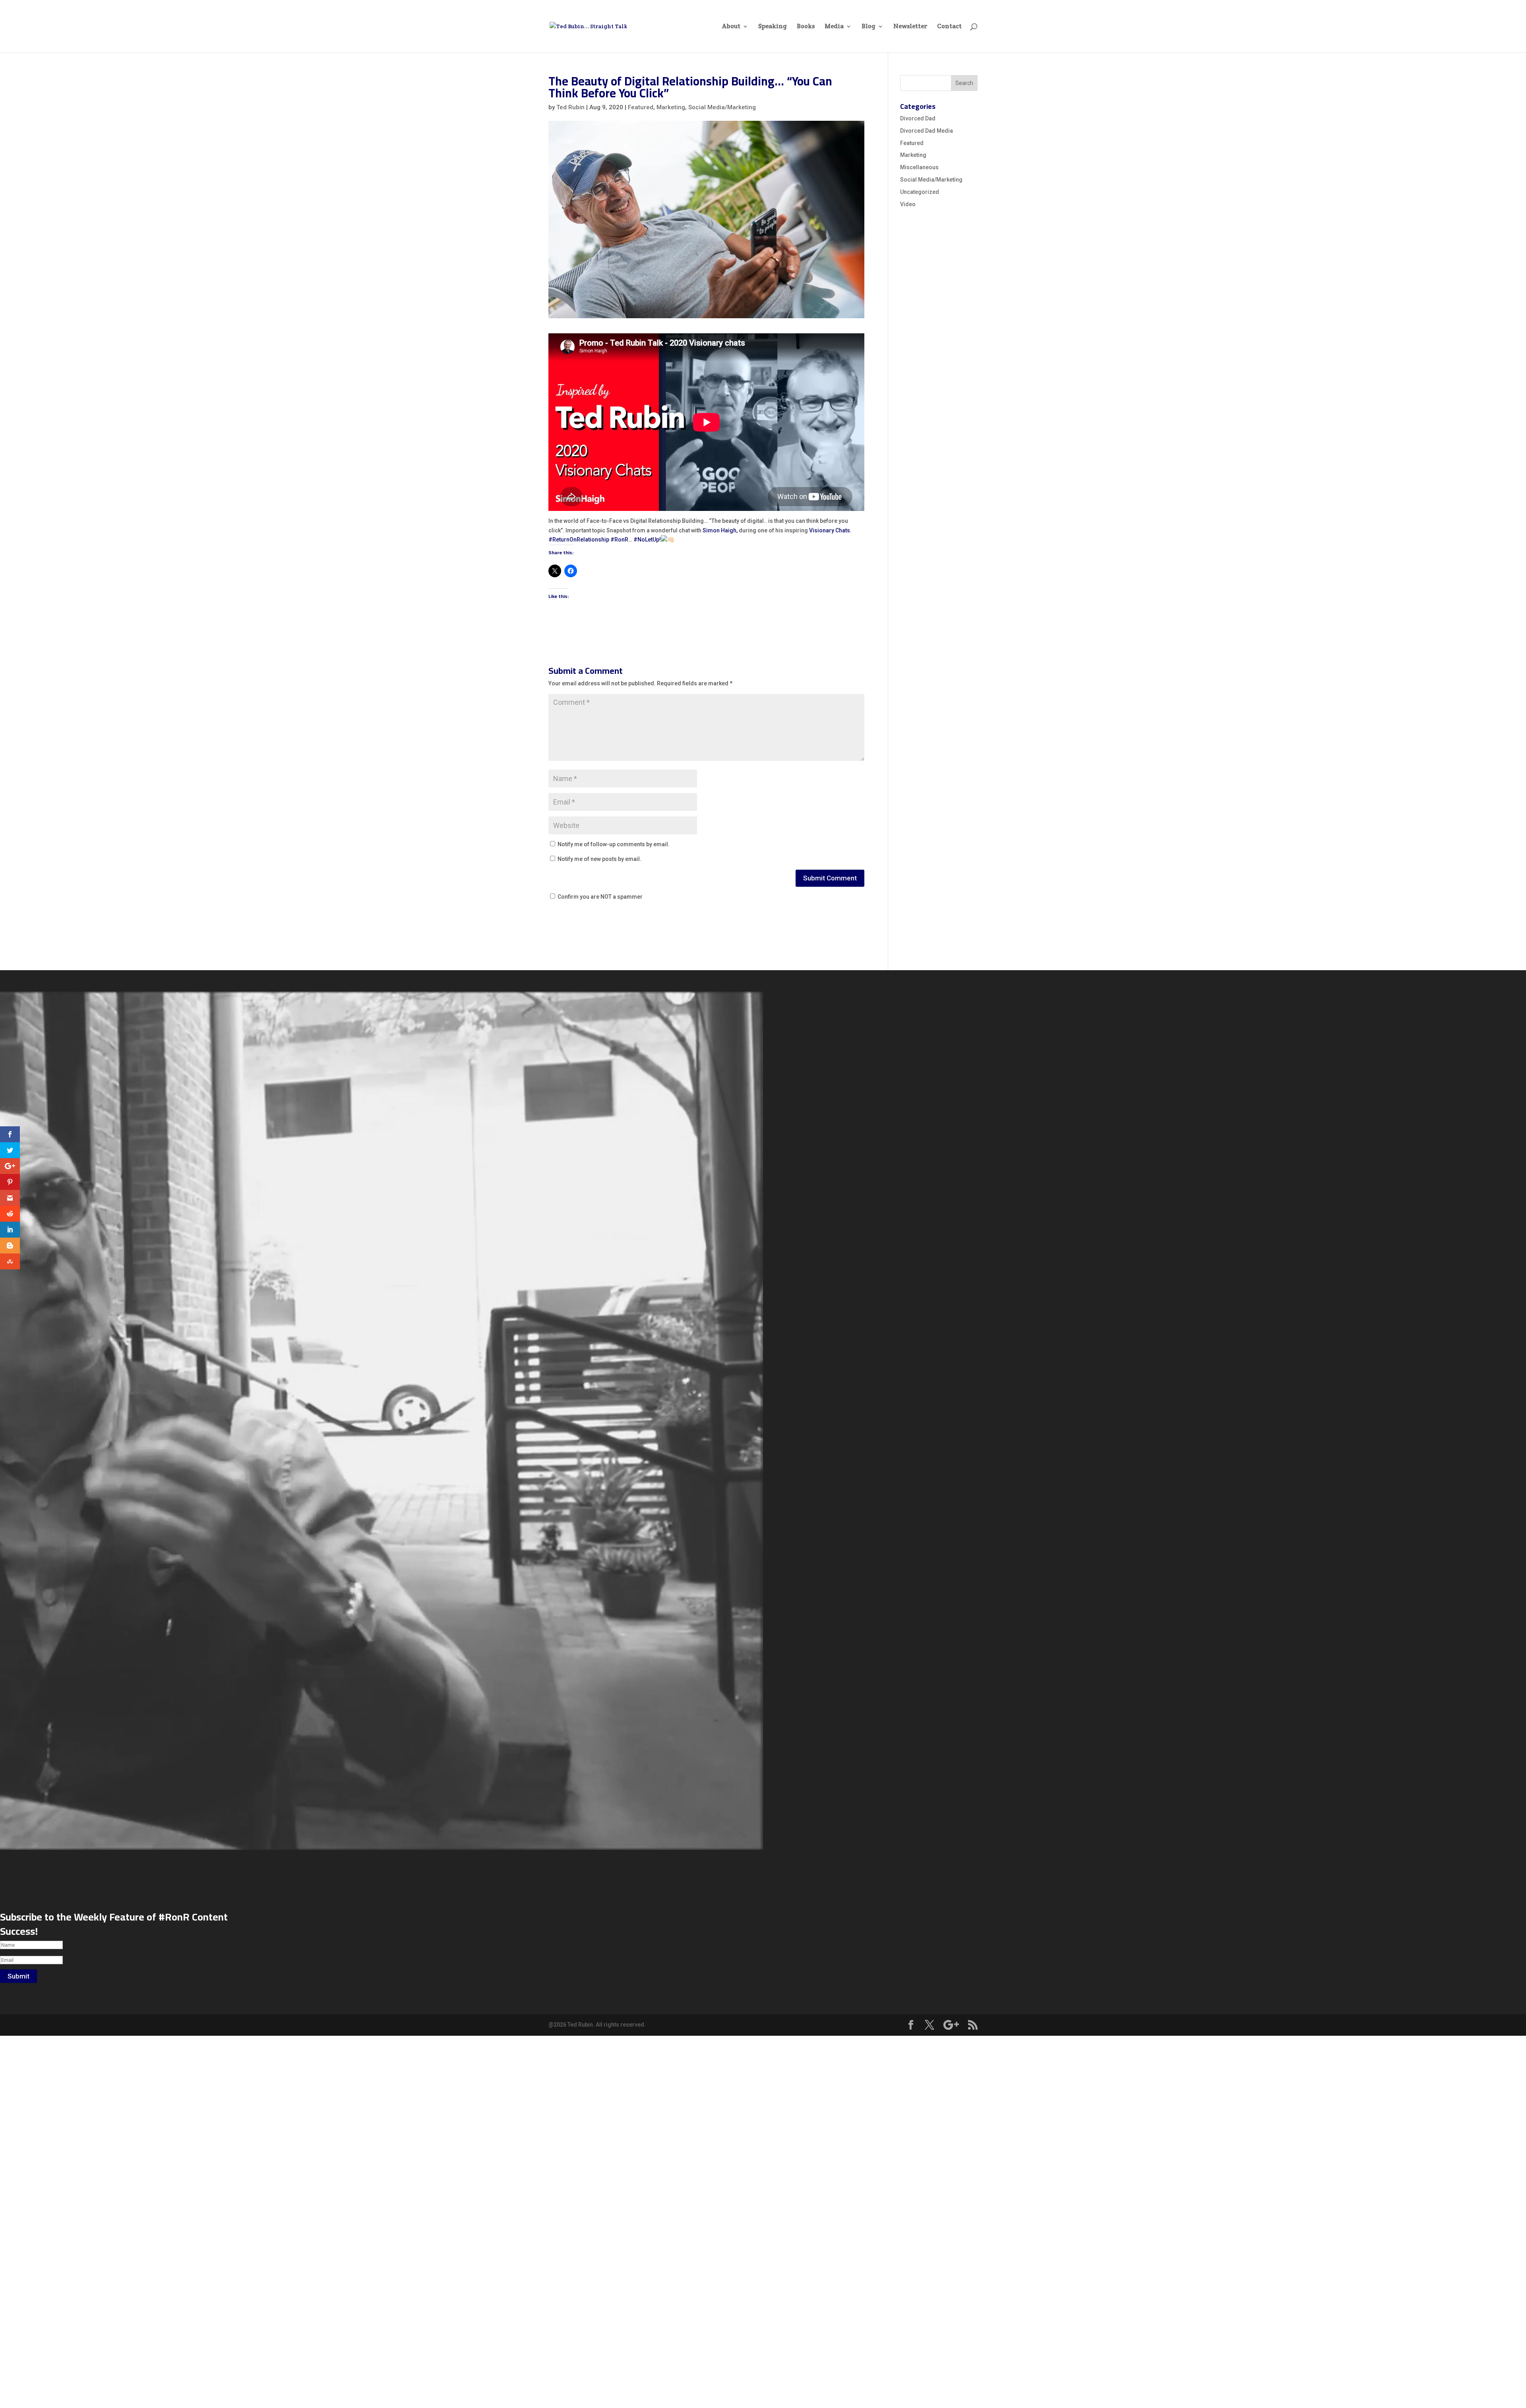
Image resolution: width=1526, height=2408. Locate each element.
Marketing (671, 107)
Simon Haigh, (720, 530)
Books (806, 27)
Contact (949, 27)
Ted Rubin (570, 107)
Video (908, 204)
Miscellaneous (919, 167)
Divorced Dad (918, 118)
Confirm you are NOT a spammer (599, 897)
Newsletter (910, 27)
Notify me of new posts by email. (599, 859)
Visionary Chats (830, 530)
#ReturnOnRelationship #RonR (588, 540)
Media (834, 27)
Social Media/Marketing (722, 107)
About (731, 27)
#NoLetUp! (647, 540)
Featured (641, 107)
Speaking (773, 27)
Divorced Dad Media (927, 131)
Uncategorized (920, 192)
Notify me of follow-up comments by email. (614, 844)
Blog (869, 27)
